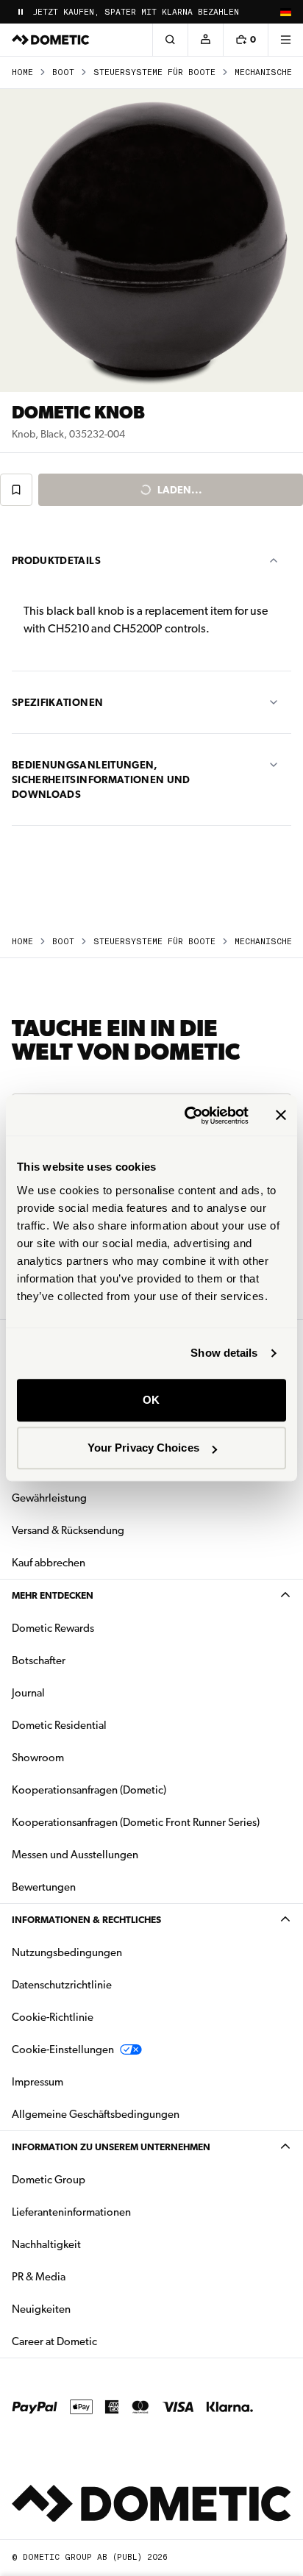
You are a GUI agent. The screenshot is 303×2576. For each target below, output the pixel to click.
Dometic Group (95, 2179)
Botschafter (39, 1660)
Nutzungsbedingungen (67, 1952)
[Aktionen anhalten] (21, 12)
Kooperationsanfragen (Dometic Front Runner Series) (136, 1822)
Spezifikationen (57, 702)
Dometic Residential (106, 1725)
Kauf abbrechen (49, 1563)
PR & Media (85, 2276)
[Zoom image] (151, 240)
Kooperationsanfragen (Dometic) (89, 1790)
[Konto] (205, 40)
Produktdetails (56, 560)
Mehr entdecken (53, 1595)
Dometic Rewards (53, 1628)
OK (151, 1400)
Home (22, 72)
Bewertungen (44, 1887)
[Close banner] (281, 1116)
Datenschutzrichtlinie (62, 1985)
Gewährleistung (49, 1498)
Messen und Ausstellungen (75, 1855)
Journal (28, 1693)
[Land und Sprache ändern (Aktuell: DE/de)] (285, 12)
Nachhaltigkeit (46, 2244)
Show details (224, 1353)
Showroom (38, 1758)
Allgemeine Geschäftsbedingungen (96, 2114)
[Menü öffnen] (285, 40)
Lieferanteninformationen (71, 2212)
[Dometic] (51, 40)
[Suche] (170, 40)
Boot (63, 72)
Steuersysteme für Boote (154, 72)
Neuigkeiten (88, 2309)
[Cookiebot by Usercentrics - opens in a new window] (188, 1116)
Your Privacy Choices (143, 1448)
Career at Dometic (101, 2341)
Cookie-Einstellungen (63, 2049)
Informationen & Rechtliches (86, 1920)
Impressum (38, 2082)
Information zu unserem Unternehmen (111, 2147)
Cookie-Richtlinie (53, 2017)
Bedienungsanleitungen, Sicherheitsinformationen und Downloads (101, 779)
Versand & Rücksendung (68, 1530)
